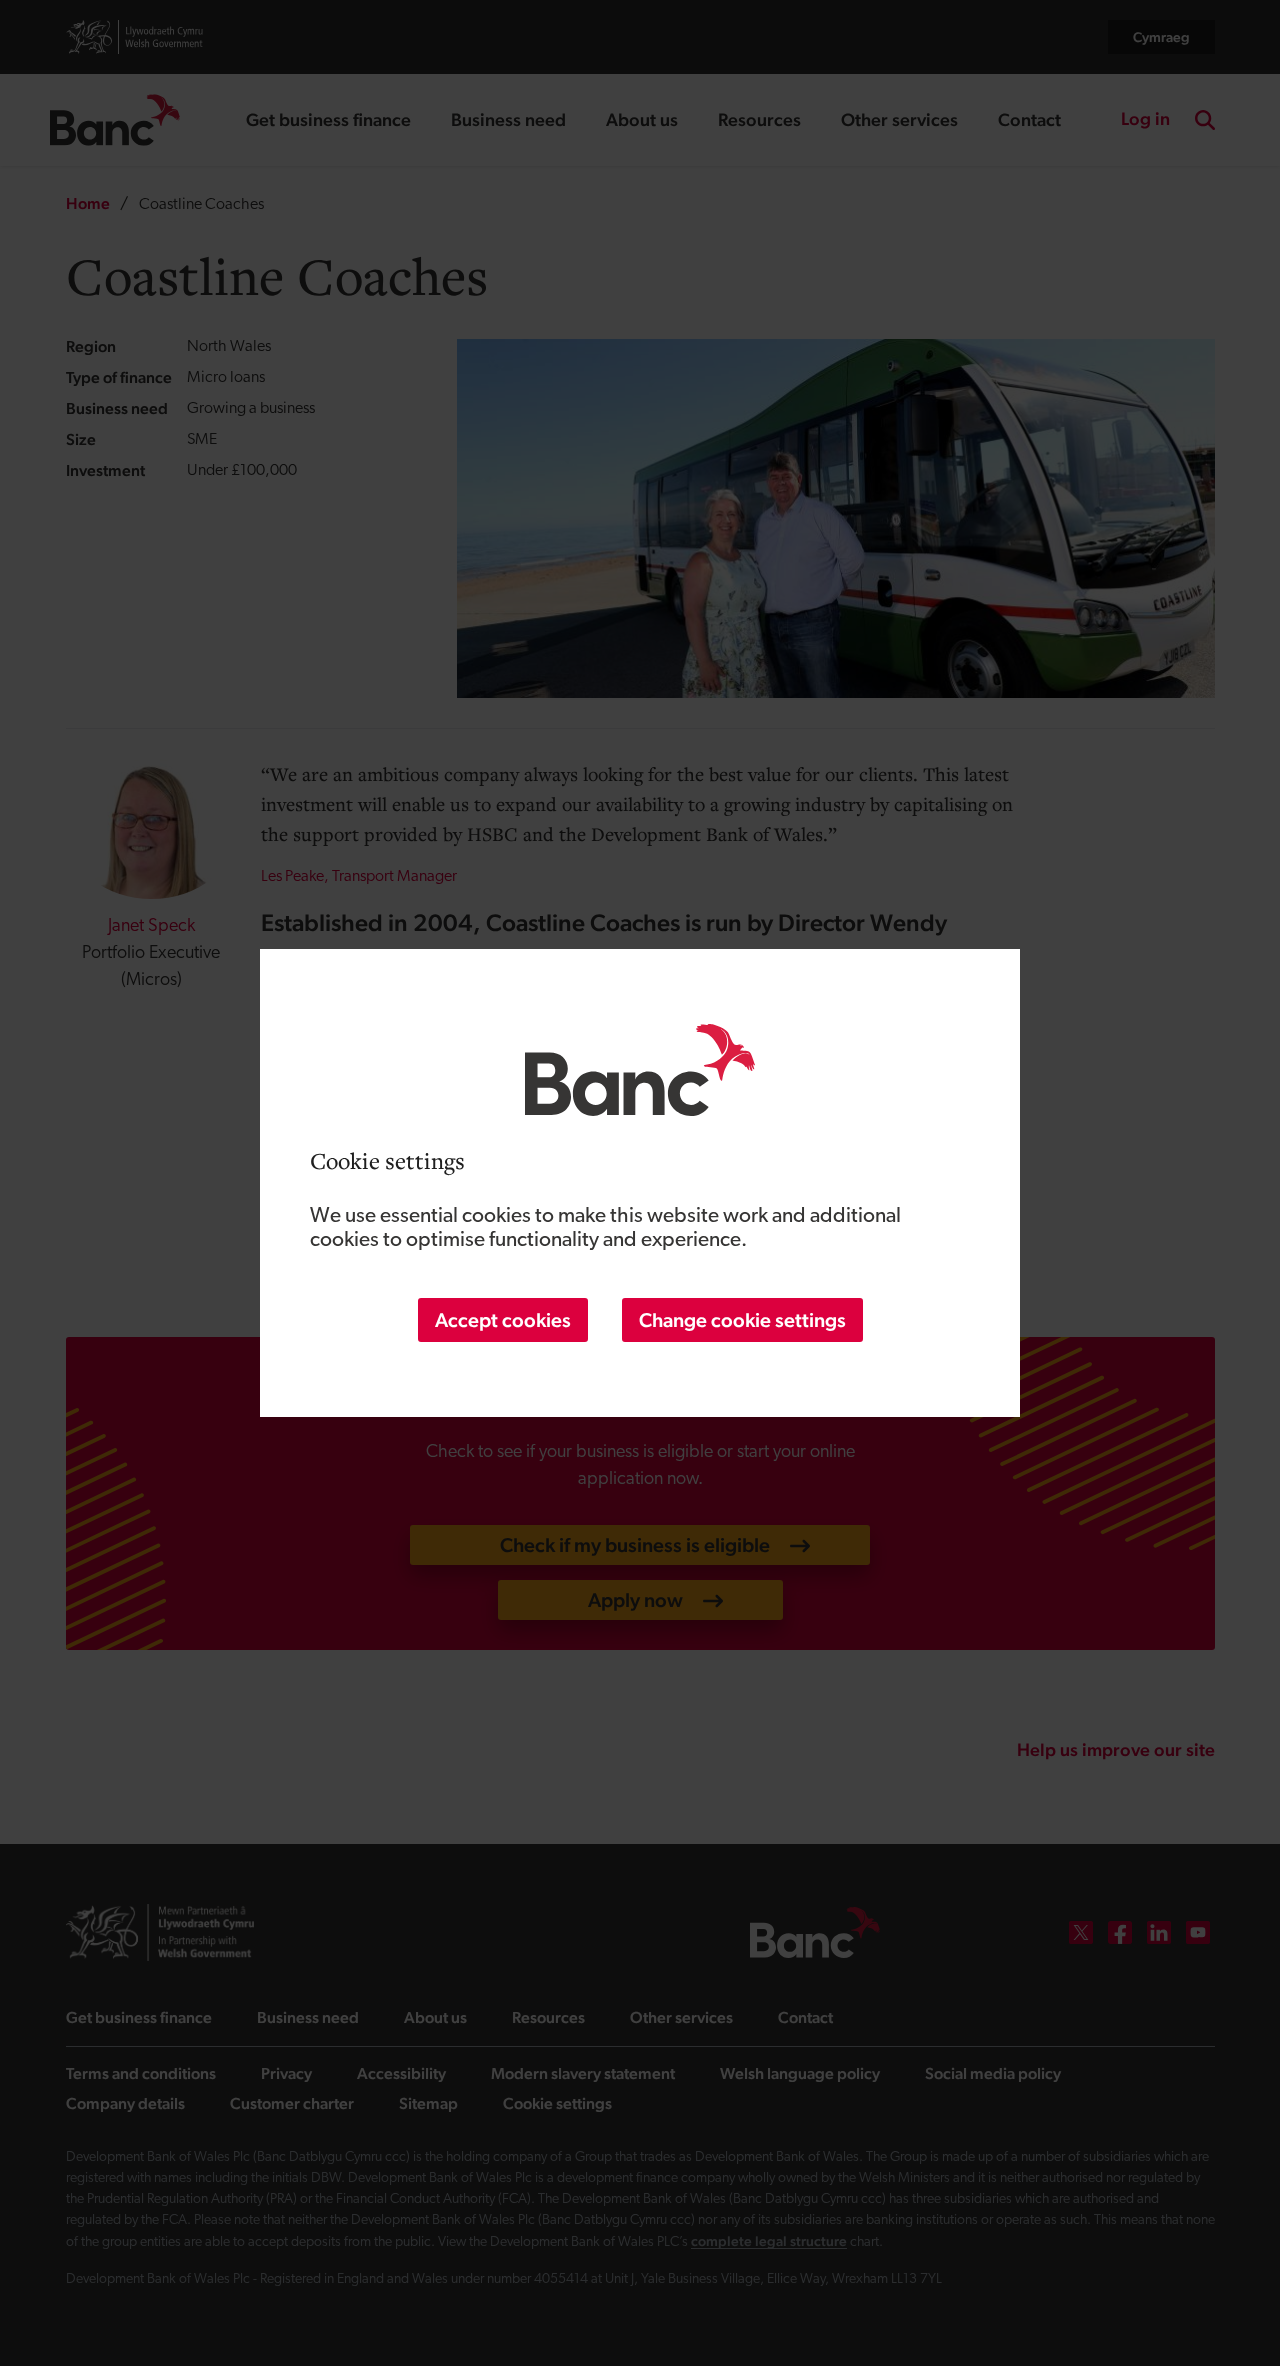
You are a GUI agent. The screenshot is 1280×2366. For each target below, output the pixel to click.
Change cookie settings (742, 1320)
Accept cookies (503, 1320)
